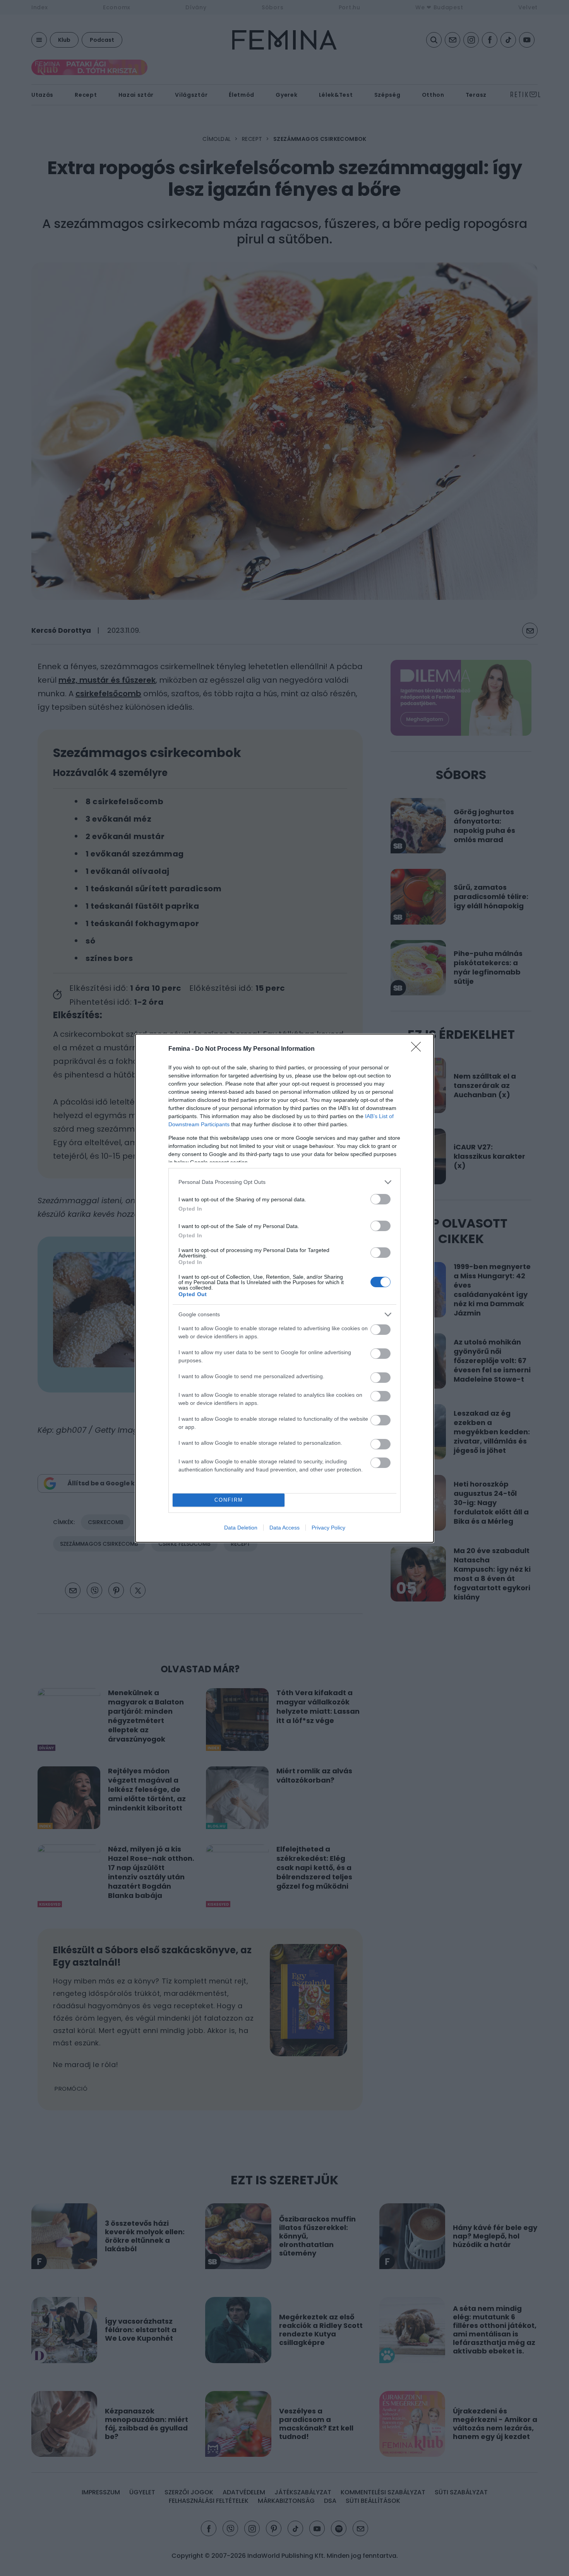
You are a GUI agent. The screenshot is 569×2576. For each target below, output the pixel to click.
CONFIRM (229, 1500)
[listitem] (284, 1182)
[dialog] (284, 1288)
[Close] (418, 1049)
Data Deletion (241, 1528)
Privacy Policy (328, 1528)
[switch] (380, 1199)
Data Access (284, 1528)
